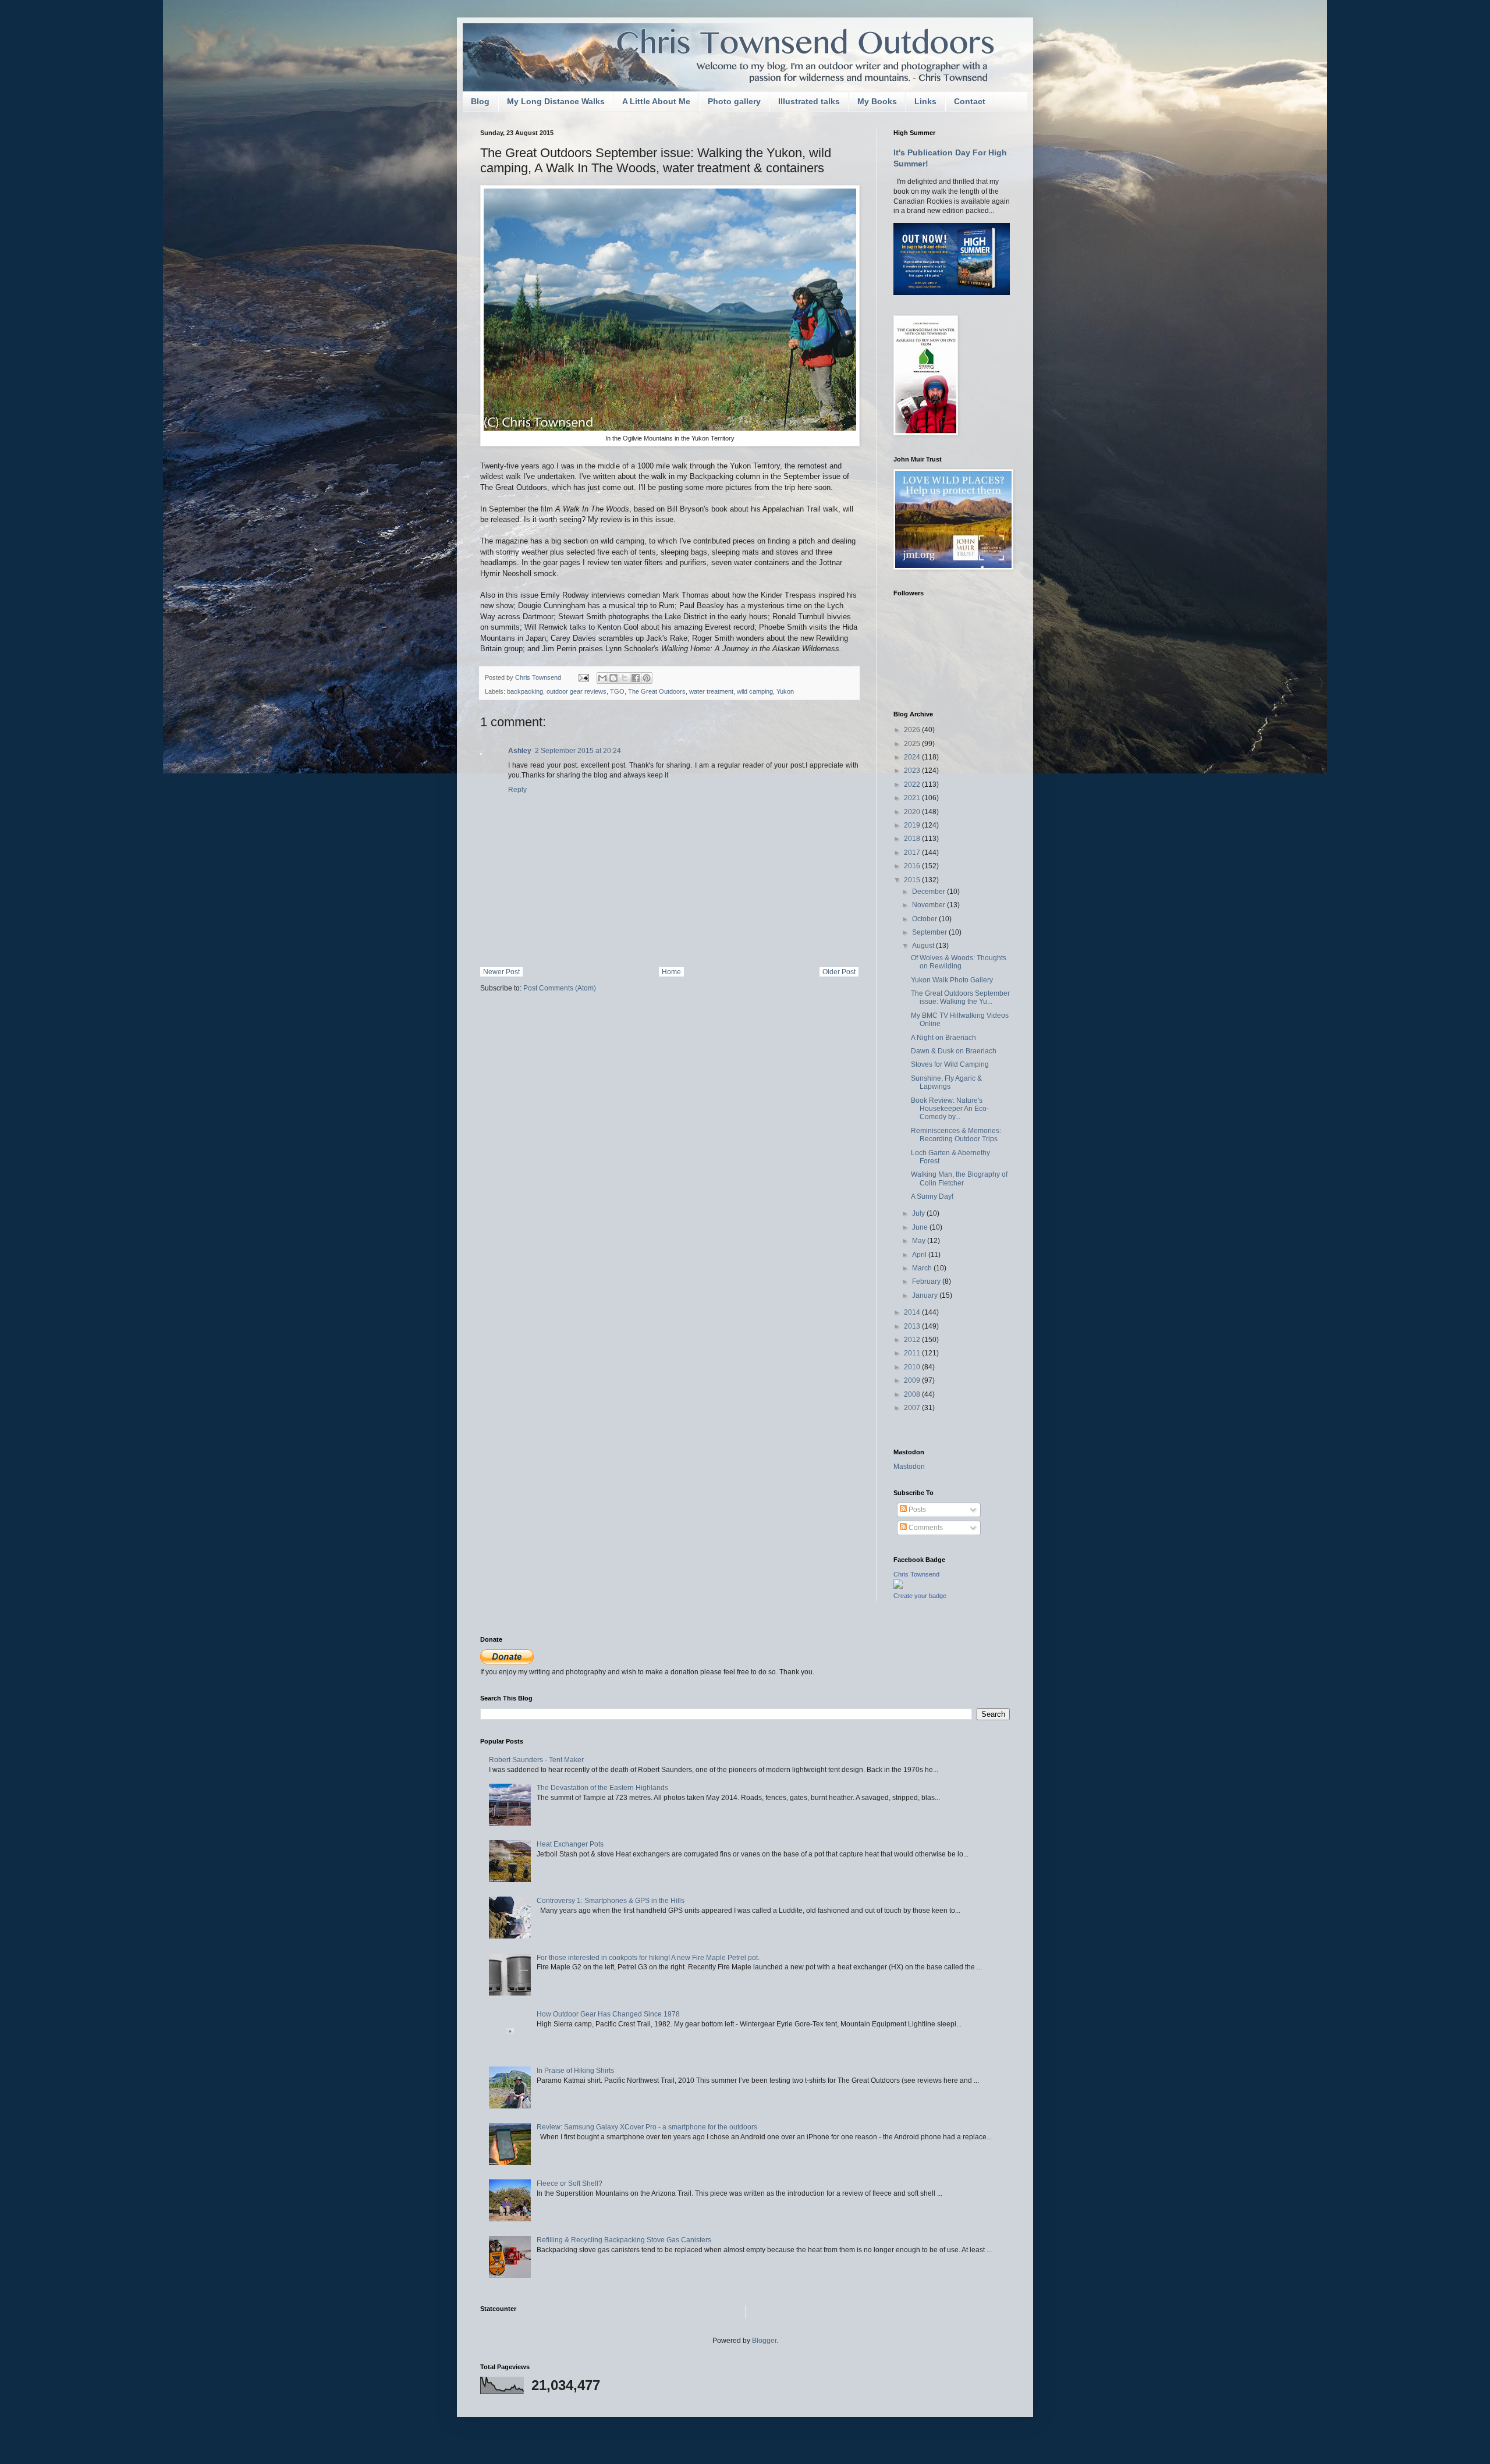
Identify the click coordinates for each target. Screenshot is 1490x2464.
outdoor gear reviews (577, 691)
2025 (913, 744)
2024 (913, 757)
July (919, 1213)
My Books (877, 101)
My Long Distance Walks (556, 101)
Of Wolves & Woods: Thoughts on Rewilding (959, 962)
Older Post (839, 972)
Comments (925, 1528)
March (923, 1268)
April (920, 1255)
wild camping (755, 691)
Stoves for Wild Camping (950, 1064)
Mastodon (909, 1467)
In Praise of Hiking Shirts (575, 2071)
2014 (913, 1312)
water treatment (711, 691)
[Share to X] (625, 678)
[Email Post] (583, 677)
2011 (913, 1353)
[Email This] (602, 678)
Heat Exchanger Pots (570, 1844)
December (930, 892)
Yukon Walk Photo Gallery (952, 980)
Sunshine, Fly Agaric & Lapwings (946, 1082)
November (930, 905)
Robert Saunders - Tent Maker (536, 1760)
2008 (913, 1394)
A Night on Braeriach (943, 1038)
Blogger (764, 2341)
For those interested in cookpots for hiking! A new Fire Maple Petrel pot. (648, 1958)
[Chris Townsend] (898, 1586)
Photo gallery (734, 101)
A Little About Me (656, 101)
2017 (913, 853)
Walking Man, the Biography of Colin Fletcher (959, 1178)
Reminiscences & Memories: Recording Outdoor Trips (956, 1135)
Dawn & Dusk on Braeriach (954, 1051)
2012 (913, 1340)
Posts (916, 1510)
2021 (913, 798)
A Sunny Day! (932, 1197)
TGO (617, 691)
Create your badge (920, 1596)
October (925, 919)
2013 (913, 1326)
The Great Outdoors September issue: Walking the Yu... (960, 997)
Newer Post (501, 972)
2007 (913, 1408)
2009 (913, 1380)
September (930, 932)
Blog (480, 101)
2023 (913, 771)
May (920, 1241)
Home (671, 972)
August (924, 946)
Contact (970, 101)
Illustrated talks (809, 101)
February (927, 1281)
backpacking (525, 691)
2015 (913, 880)
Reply (517, 790)
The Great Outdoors (657, 691)
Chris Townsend (916, 1574)
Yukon (785, 691)
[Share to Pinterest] (647, 678)
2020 (913, 812)
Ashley (520, 751)
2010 (913, 1367)
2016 (913, 866)
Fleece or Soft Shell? (570, 2183)
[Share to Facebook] (636, 678)
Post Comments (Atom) (560, 988)
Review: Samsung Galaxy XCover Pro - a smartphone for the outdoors (647, 2127)
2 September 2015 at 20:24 (578, 751)
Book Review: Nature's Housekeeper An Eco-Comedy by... (950, 1109)
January (926, 1295)
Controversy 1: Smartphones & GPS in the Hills (611, 1901)
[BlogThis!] (613, 678)
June (921, 1227)
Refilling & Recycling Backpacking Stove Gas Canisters (624, 2240)
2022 (913, 784)
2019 (913, 825)
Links (925, 101)
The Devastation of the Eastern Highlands (602, 1788)
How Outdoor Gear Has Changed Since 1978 (608, 2014)
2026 (913, 730)
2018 (913, 839)
